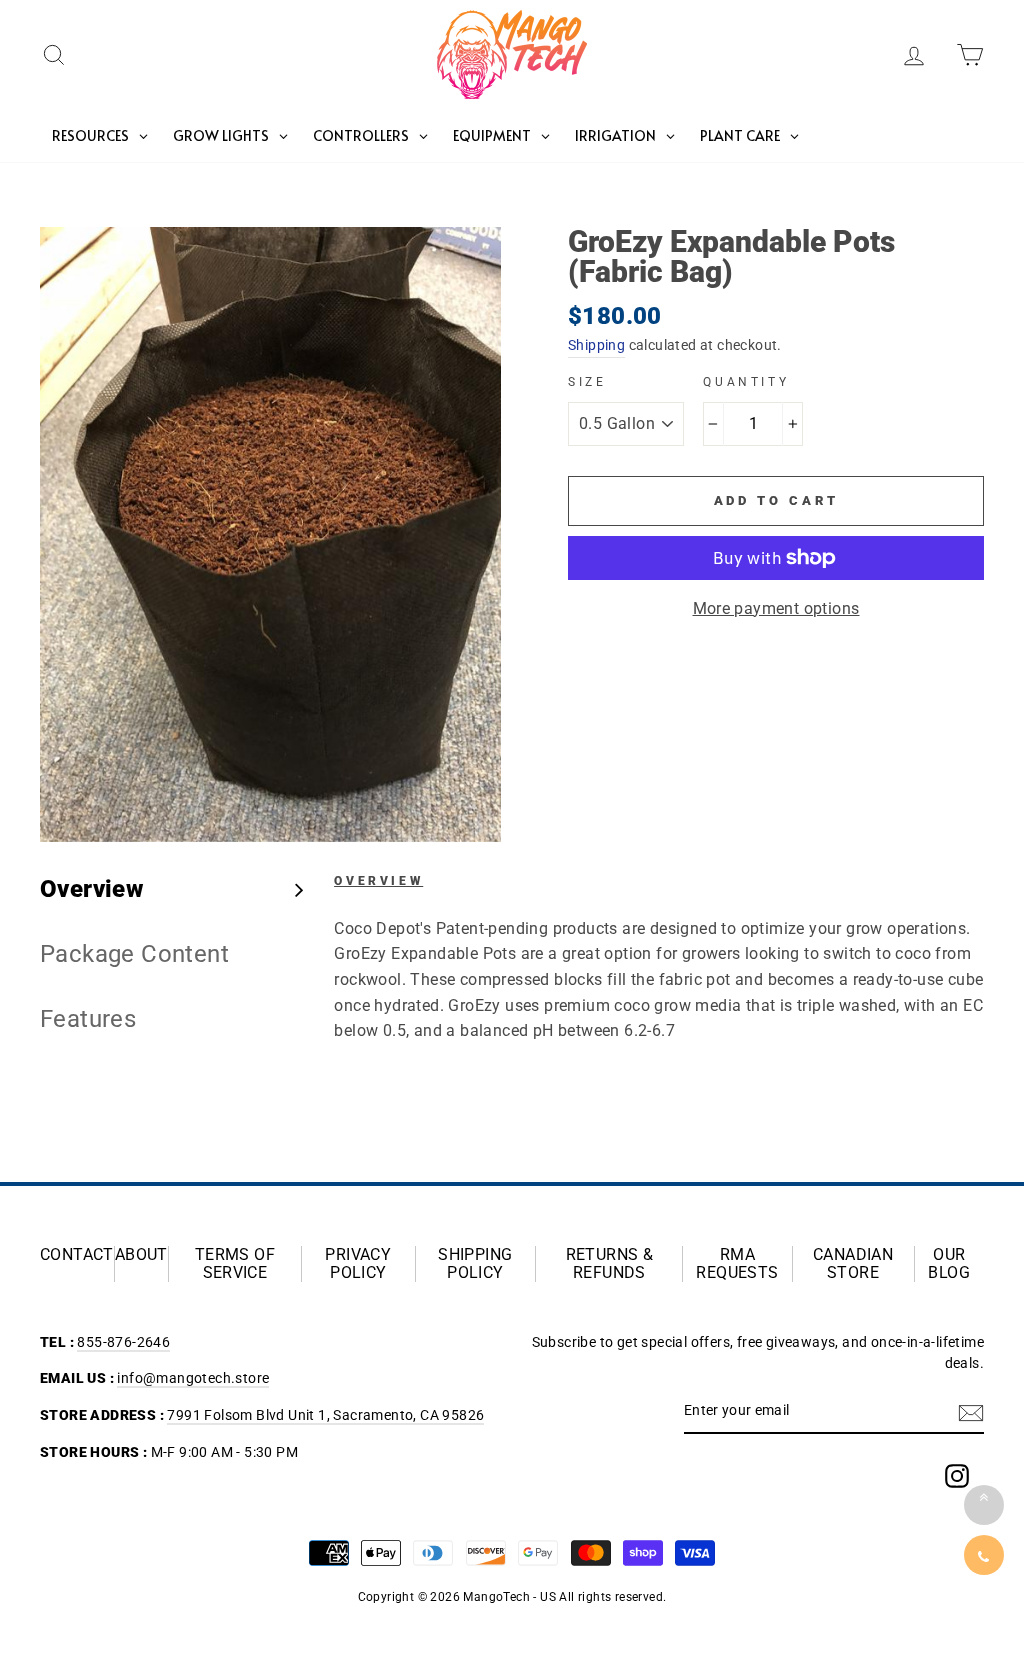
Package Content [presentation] (134, 954)
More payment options (776, 608)
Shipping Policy (475, 1264)
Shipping (596, 345)
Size (587, 382)
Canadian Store (853, 1264)
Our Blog (949, 1264)
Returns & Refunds (610, 1264)
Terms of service (235, 1264)
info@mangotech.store (193, 1378)
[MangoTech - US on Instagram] (957, 1476)
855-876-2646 (123, 1342)
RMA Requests (737, 1264)
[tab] (172, 889)
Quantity (746, 382)
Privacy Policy (358, 1264)
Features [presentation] (88, 1019)
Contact (77, 1255)
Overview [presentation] (91, 889)
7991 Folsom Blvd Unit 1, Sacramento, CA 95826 (325, 1415)
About (141, 1255)
